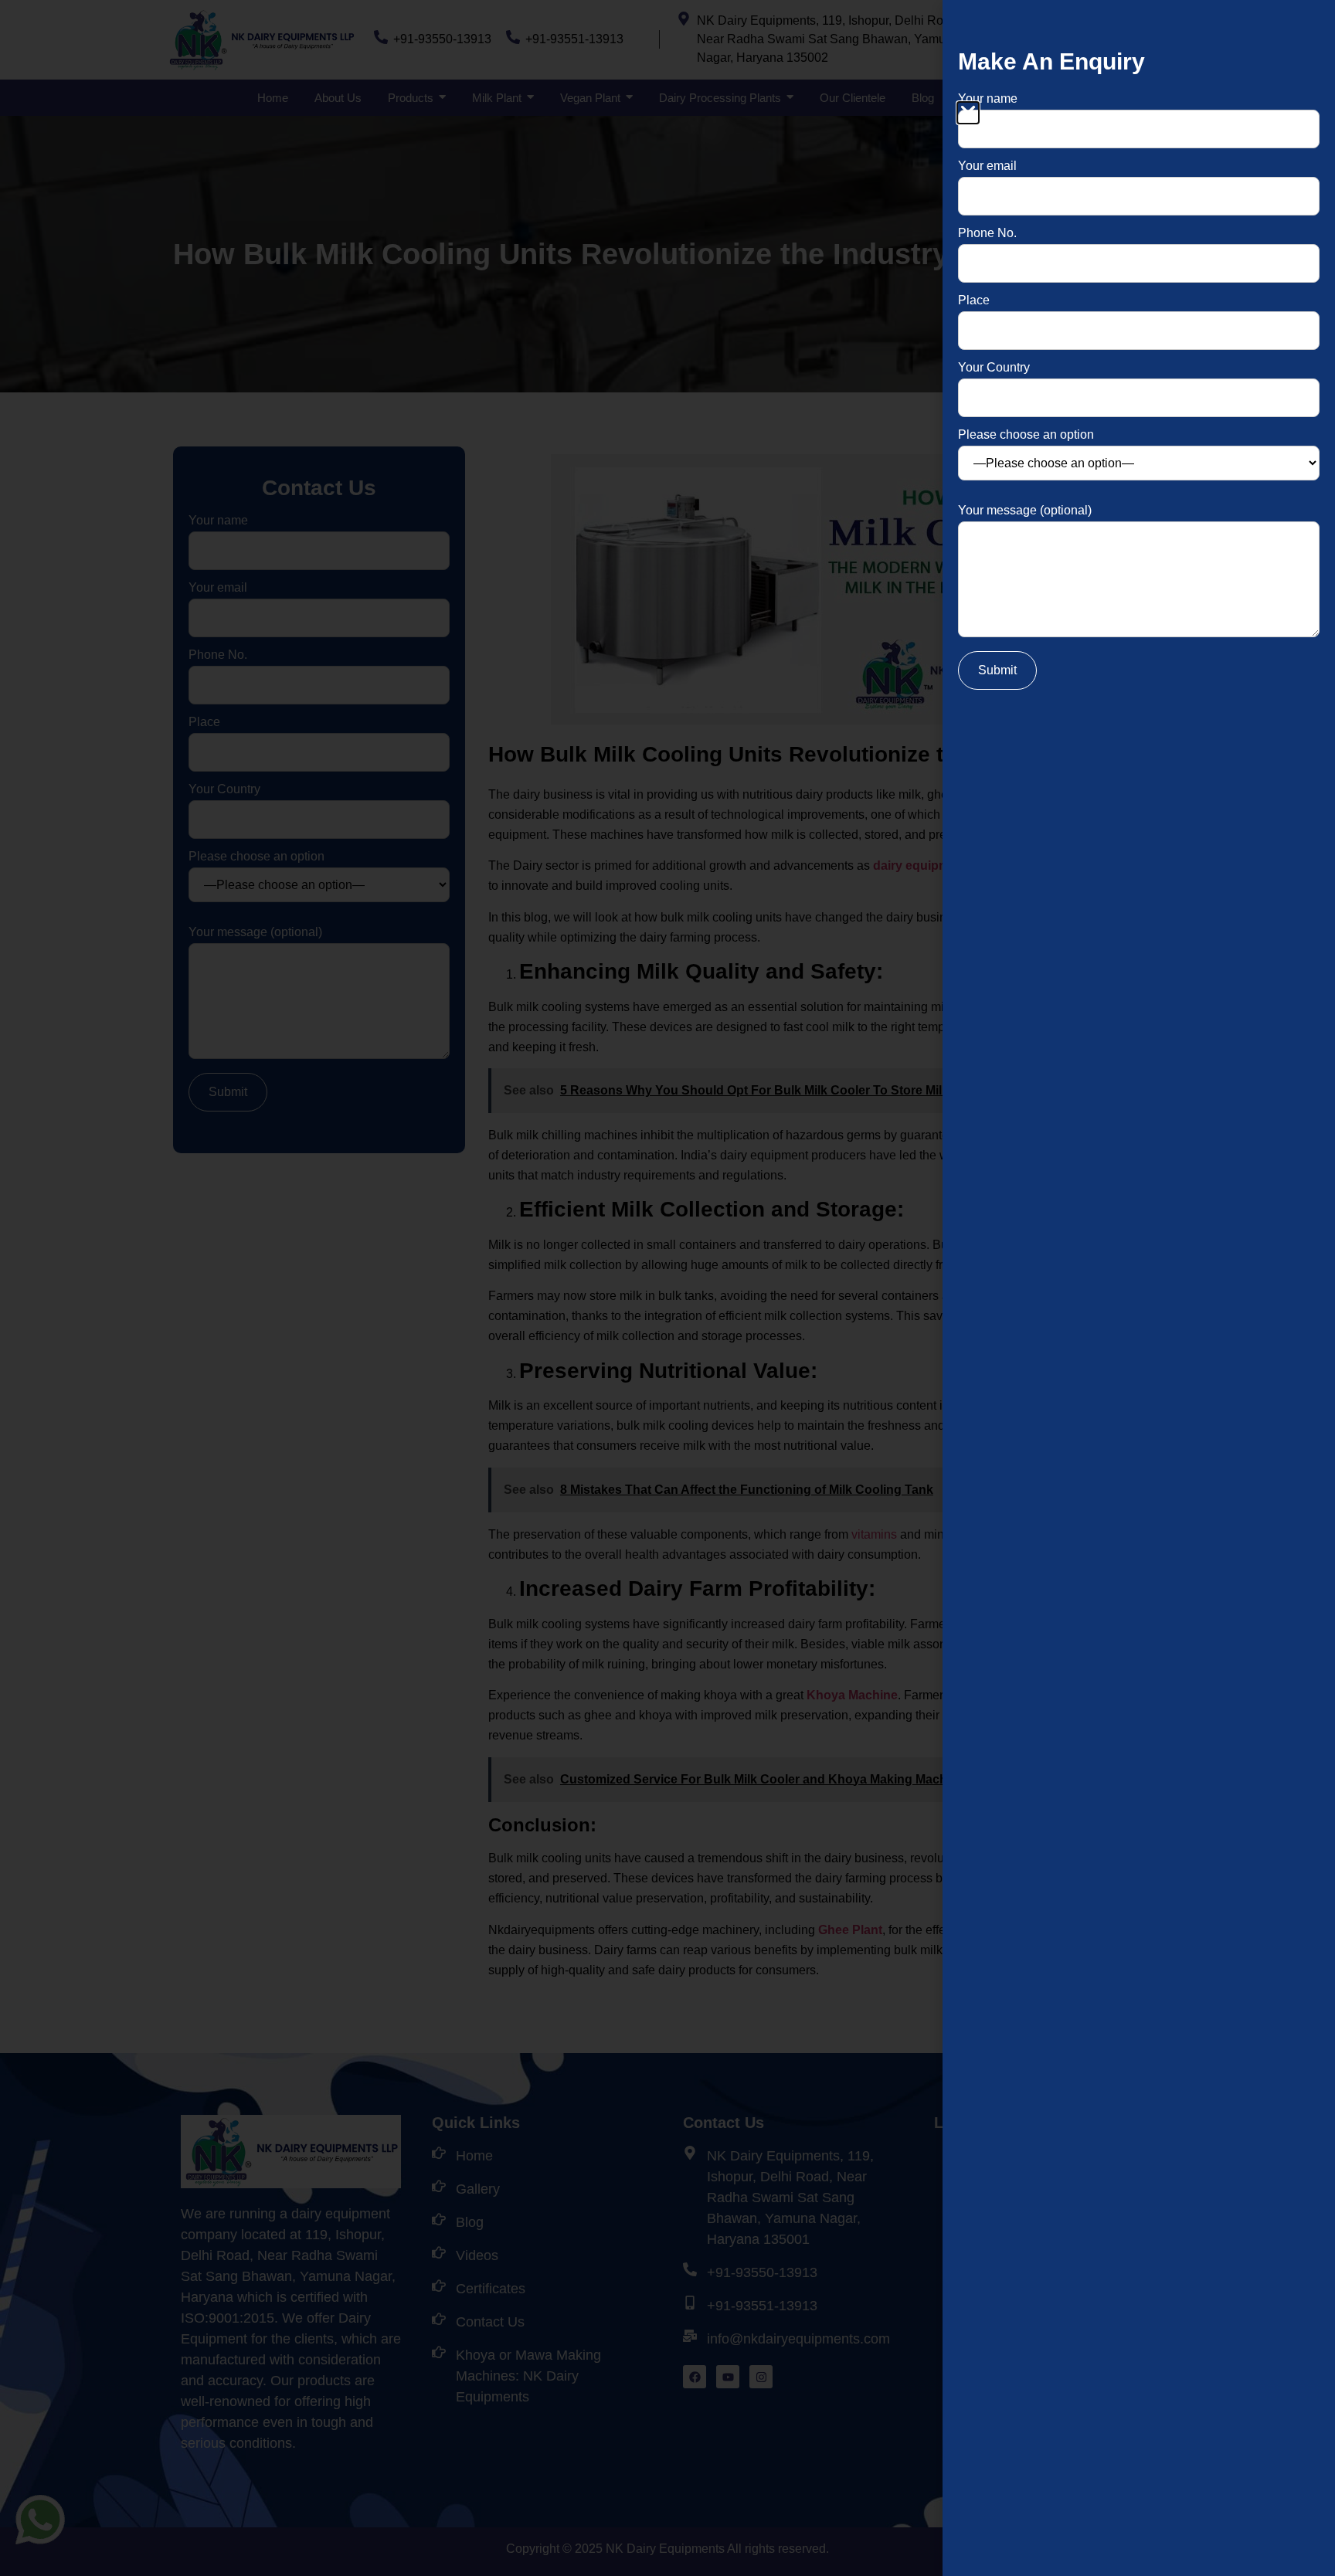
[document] (667, 1288)
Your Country (994, 368)
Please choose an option (1026, 435)
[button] (968, 113)
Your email (987, 166)
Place (974, 300)
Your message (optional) (1025, 511)
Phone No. (987, 233)
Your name (988, 99)
